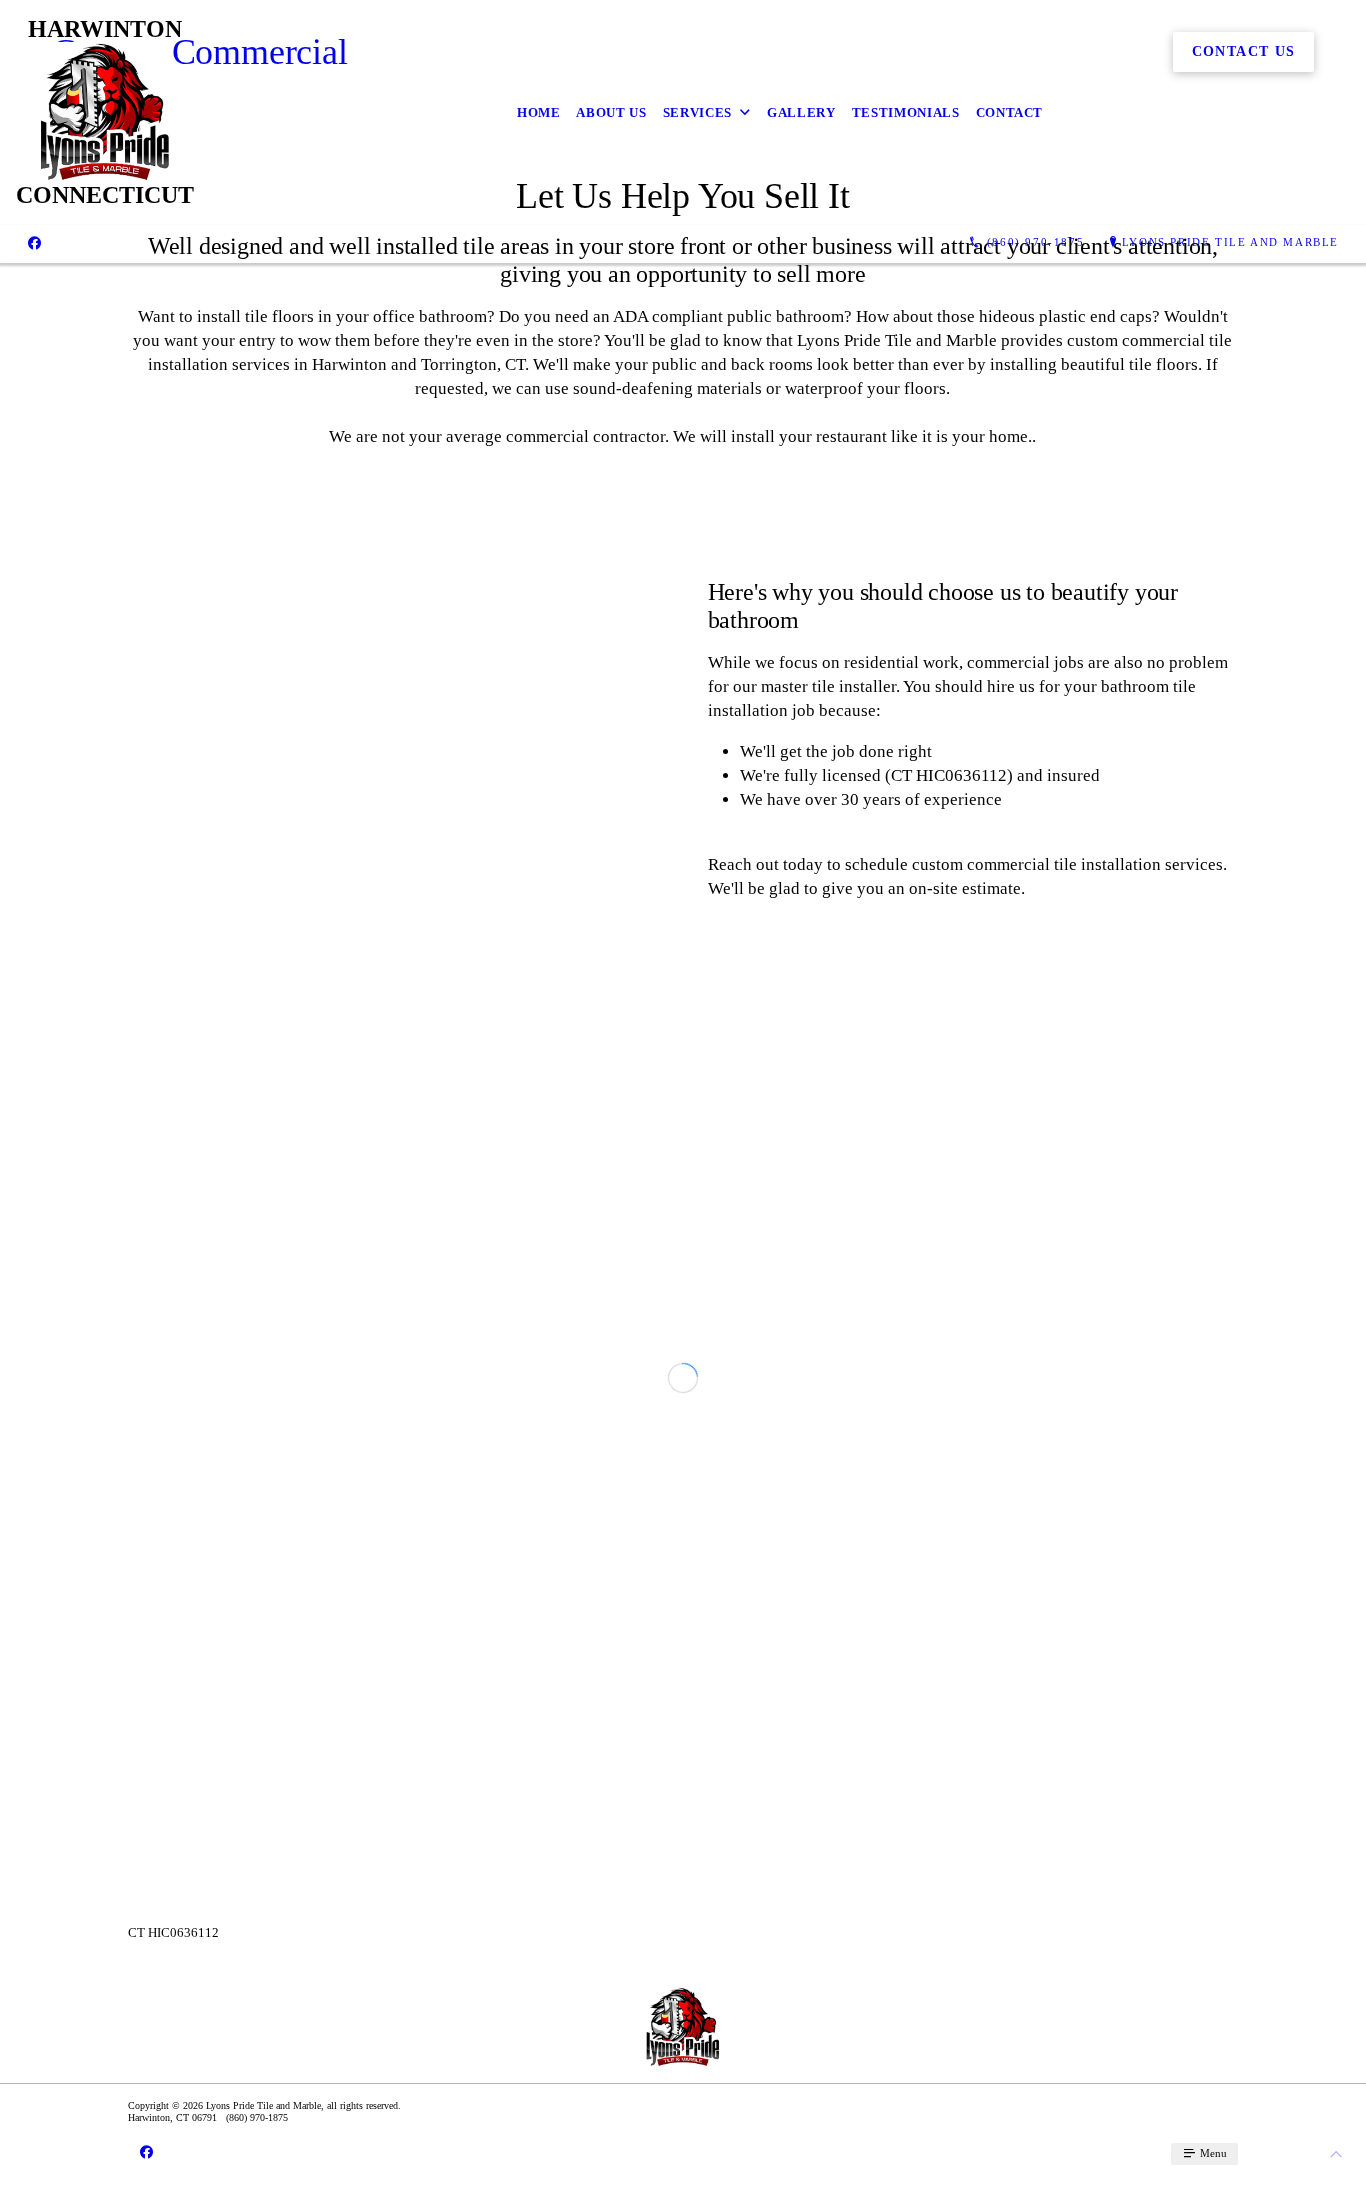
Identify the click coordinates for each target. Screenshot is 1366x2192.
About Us (611, 112)
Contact (1010, 112)
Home (539, 112)
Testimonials (906, 112)
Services (697, 112)
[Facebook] (34, 243)
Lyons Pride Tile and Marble (1230, 242)
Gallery (801, 112)
